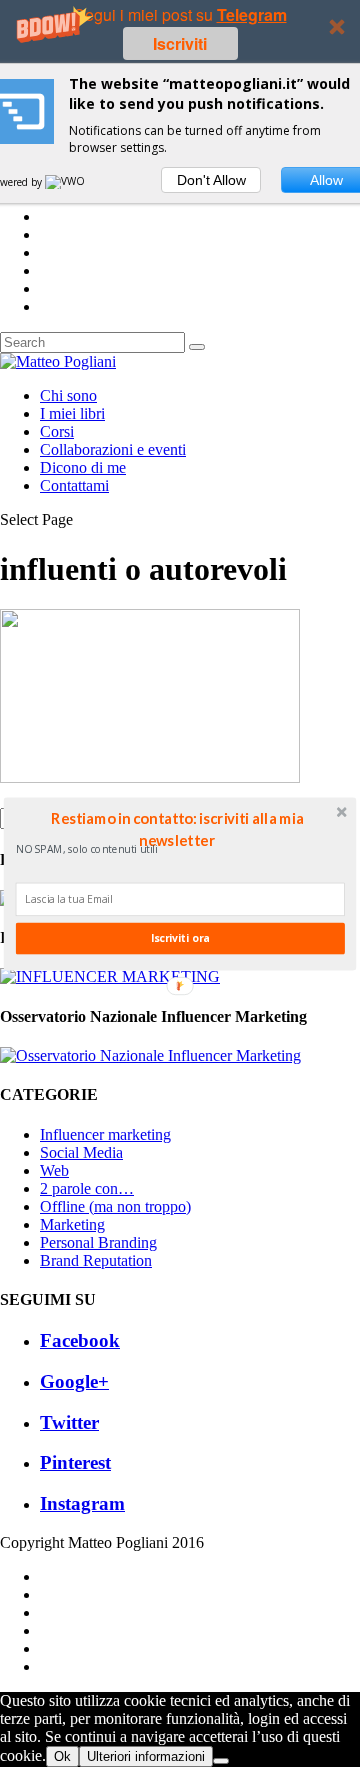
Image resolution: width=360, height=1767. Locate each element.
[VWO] (66, 182)
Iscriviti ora (180, 938)
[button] (176, 828)
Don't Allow (211, 180)
